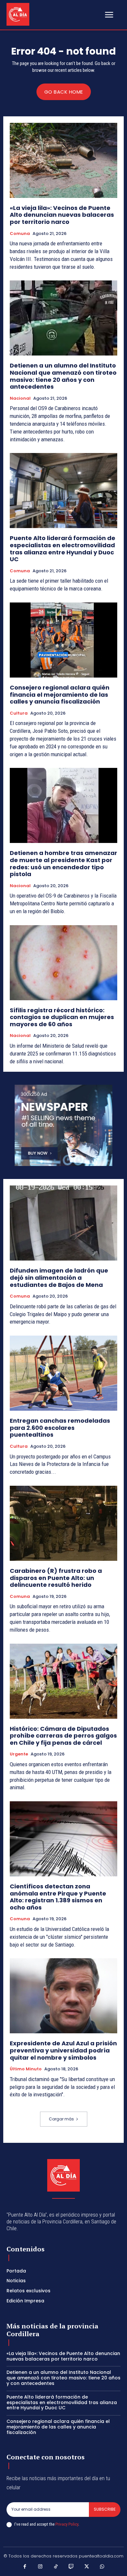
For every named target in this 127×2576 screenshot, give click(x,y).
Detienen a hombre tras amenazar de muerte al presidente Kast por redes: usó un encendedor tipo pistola (63, 863)
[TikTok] (56, 2567)
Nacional (20, 398)
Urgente (19, 1754)
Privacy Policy (67, 2524)
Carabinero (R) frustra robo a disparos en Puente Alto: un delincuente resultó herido (56, 1578)
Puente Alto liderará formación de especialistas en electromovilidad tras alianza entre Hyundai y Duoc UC (63, 549)
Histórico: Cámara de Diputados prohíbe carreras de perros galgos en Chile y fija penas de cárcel (63, 1736)
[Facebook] (25, 2567)
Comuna (20, 234)
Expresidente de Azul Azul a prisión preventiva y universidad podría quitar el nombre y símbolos (63, 2050)
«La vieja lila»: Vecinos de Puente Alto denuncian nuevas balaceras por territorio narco (62, 215)
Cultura (19, 713)
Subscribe (105, 2509)
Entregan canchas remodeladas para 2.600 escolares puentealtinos (60, 1428)
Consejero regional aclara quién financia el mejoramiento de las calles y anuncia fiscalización (60, 694)
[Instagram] (40, 2567)
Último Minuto (26, 2069)
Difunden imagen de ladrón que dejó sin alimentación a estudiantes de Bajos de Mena (59, 1277)
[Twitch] (71, 2567)
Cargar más (61, 2119)
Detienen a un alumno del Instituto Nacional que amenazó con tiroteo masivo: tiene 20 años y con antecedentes (63, 376)
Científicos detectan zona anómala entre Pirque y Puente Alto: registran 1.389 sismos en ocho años (58, 1897)
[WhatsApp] (102, 2567)
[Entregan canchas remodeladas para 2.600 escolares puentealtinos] (63, 1373)
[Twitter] (87, 2567)
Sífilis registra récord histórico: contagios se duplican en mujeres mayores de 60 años (62, 1017)
